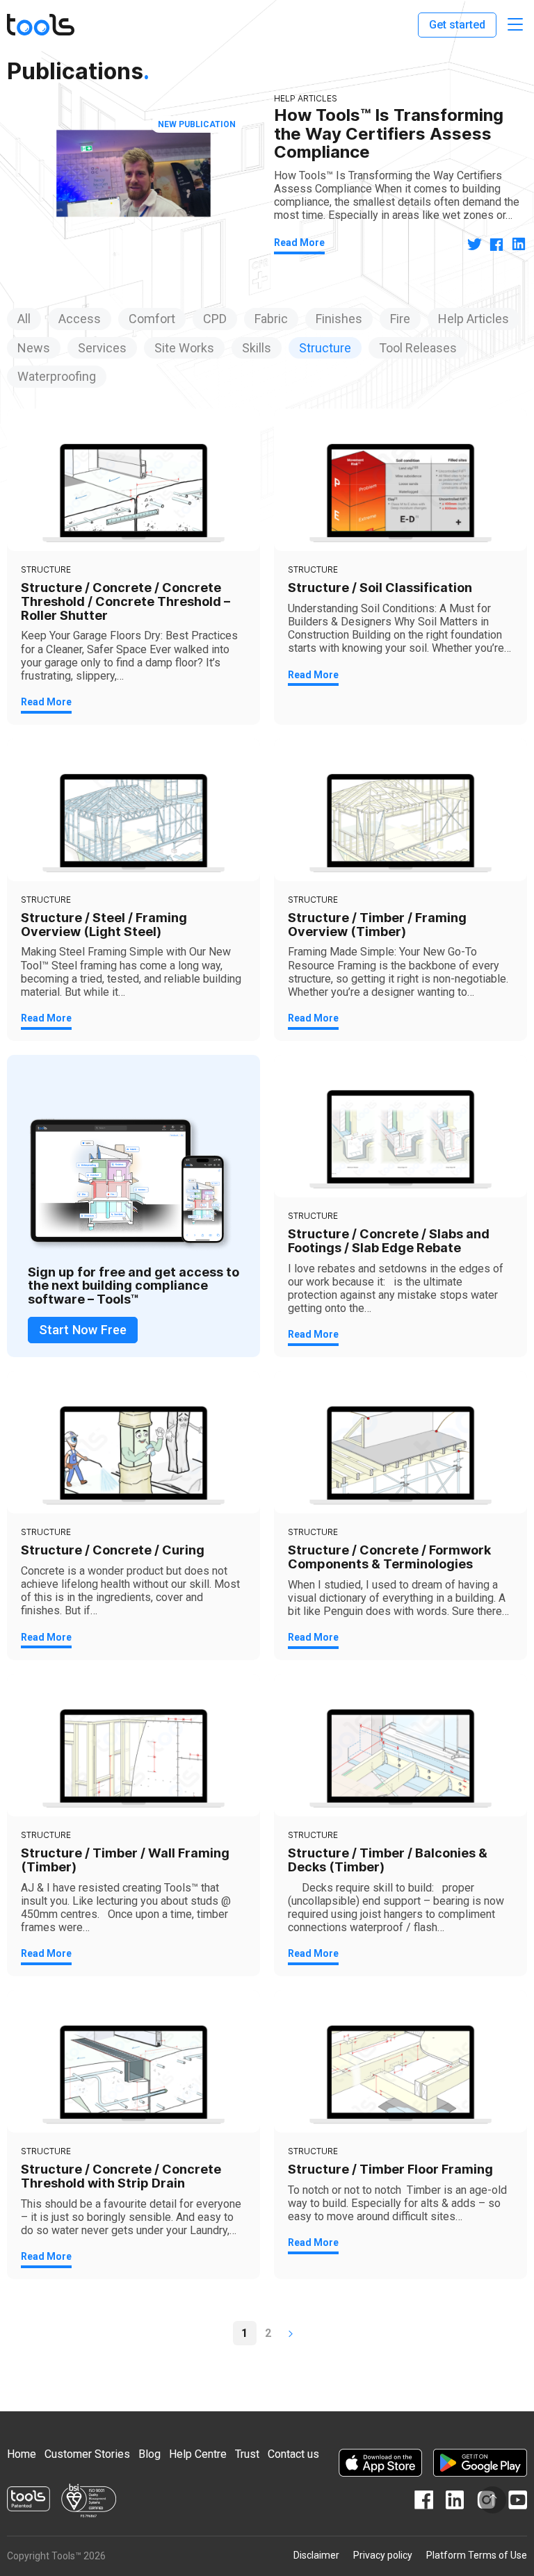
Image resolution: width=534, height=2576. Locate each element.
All (24, 319)
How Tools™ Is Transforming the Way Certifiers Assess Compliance (389, 133)
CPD (215, 319)
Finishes (339, 319)
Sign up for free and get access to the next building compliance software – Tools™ (133, 1286)
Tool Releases (418, 348)
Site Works (184, 348)
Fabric (271, 319)
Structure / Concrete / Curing (113, 1550)
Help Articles (474, 319)
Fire (400, 319)
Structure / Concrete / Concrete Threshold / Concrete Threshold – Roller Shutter (126, 601)
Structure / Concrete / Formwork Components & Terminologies (389, 1557)
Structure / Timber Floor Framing (390, 2169)
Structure (325, 348)
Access (80, 319)
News (34, 348)
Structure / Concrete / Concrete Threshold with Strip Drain (121, 2176)
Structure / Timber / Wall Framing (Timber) (125, 1860)
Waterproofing (57, 376)
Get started (457, 25)
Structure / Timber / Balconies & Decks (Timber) (388, 1860)
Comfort (152, 319)
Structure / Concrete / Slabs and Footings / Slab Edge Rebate (389, 1241)
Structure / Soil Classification (380, 588)
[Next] (291, 2333)
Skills (257, 348)
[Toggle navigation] (515, 25)
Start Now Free (83, 1330)
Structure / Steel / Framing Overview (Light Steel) (104, 925)
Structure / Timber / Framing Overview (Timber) (377, 925)
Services (102, 348)
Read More (299, 243)
